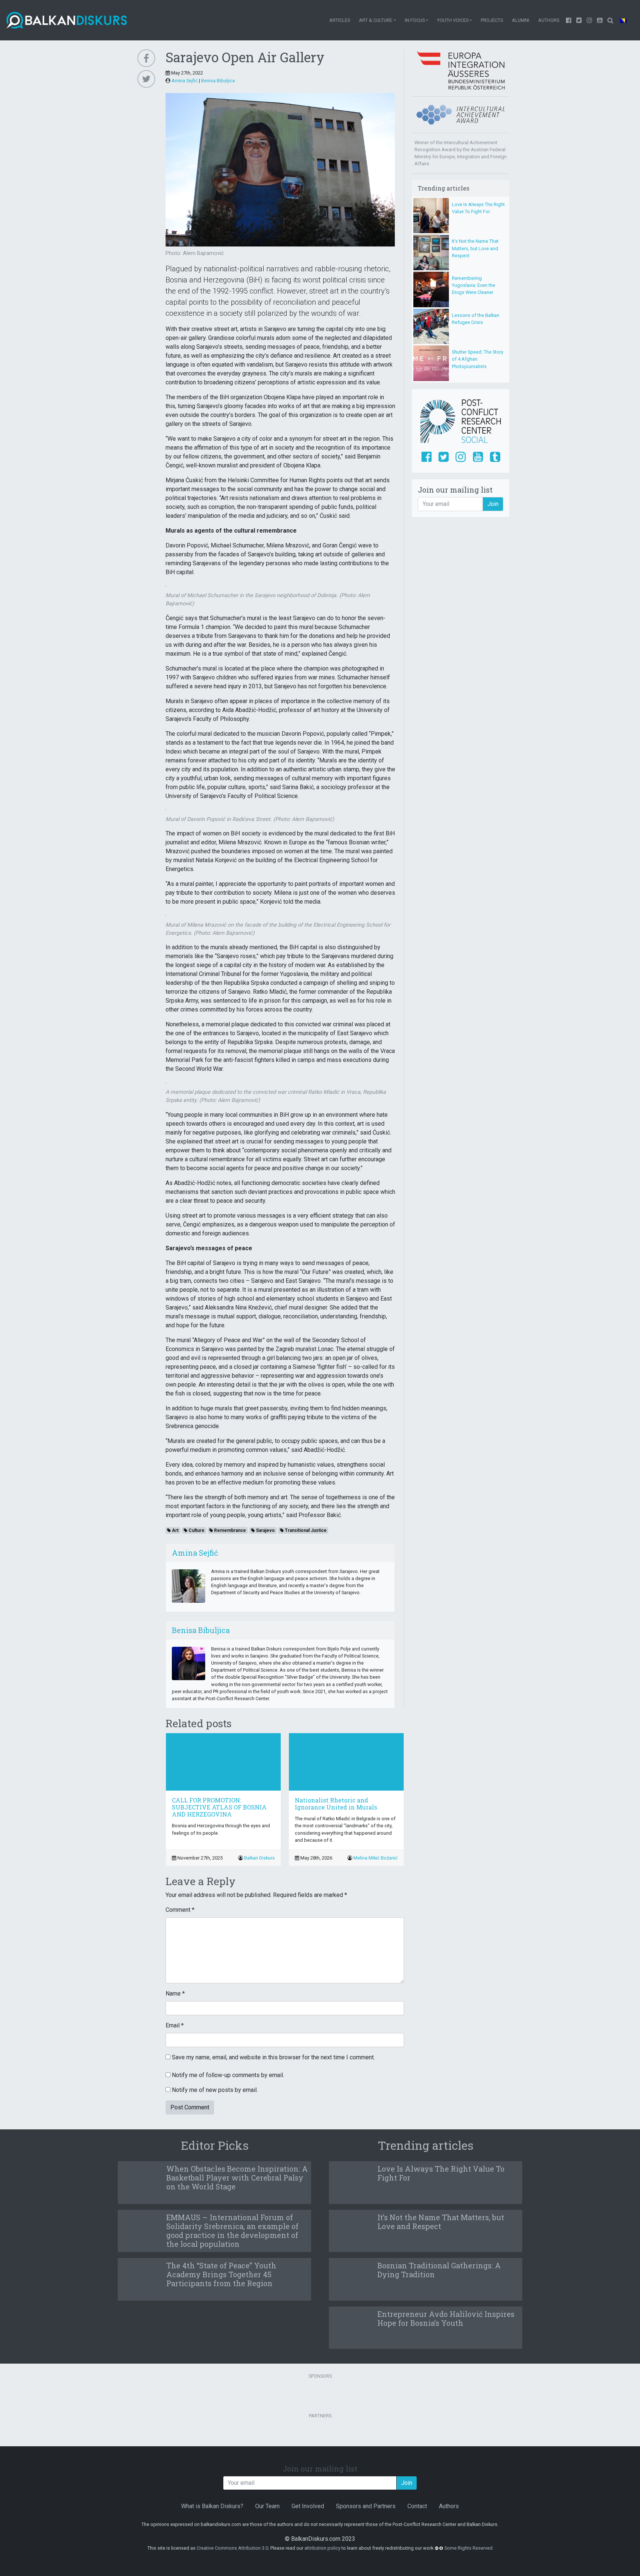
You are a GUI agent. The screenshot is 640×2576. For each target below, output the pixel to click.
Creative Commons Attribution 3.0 (232, 2548)
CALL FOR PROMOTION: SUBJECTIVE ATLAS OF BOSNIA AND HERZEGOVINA (219, 1807)
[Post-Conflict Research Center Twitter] (444, 457)
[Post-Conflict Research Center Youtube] (478, 457)
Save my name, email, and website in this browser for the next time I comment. (273, 2057)
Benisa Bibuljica (218, 81)
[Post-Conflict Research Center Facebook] (426, 457)
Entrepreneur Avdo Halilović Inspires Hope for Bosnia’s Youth (446, 2318)
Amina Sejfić (185, 81)
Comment (180, 1910)
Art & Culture (376, 20)
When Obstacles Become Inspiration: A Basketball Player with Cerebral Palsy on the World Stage (237, 2178)
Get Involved (308, 2506)
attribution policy (322, 2548)
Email (175, 2025)
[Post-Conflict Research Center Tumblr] (495, 457)
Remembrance (229, 1530)
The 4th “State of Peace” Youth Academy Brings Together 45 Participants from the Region (221, 2274)
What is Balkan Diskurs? (212, 2506)
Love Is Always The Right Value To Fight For (441, 2173)
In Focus (415, 20)
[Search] (610, 20)
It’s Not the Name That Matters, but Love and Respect (475, 248)
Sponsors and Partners (366, 2506)
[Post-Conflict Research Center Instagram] (461, 457)
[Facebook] (569, 20)
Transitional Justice (305, 1530)
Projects (492, 20)
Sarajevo (265, 1530)
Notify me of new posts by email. (215, 2090)
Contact (417, 2506)
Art (175, 1530)
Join (493, 504)
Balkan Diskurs (259, 1858)
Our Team (267, 2506)
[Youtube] (590, 20)
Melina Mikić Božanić (376, 1858)
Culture (196, 1530)
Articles (340, 20)
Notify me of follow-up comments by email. (228, 2075)
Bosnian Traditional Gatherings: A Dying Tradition (439, 2270)
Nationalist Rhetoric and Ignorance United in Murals (336, 1804)
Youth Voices (453, 20)
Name (175, 1994)
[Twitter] (579, 20)
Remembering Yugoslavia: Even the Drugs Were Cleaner (474, 285)
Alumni (521, 20)
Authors (549, 20)
